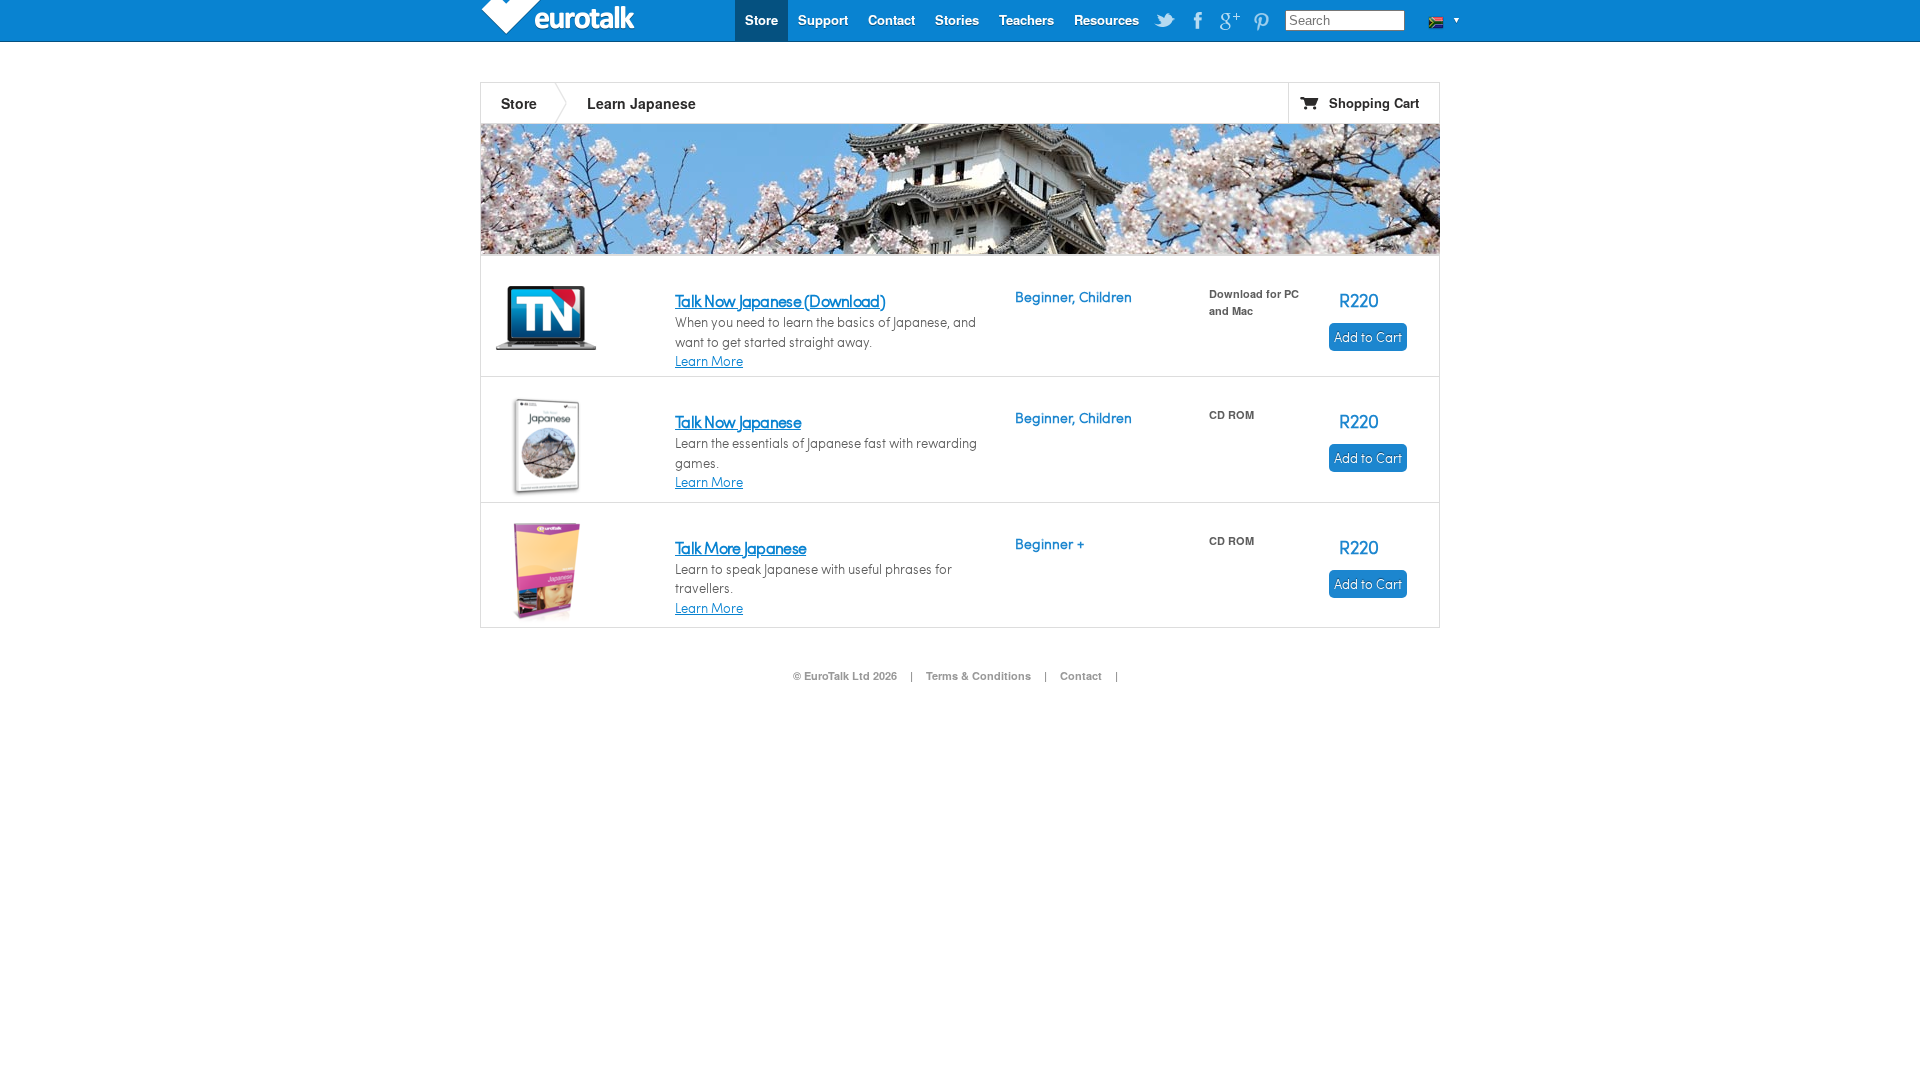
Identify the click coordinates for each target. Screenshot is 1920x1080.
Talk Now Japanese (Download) (780, 300)
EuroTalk (560, 20)
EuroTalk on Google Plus (1229, 21)
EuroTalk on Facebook (1197, 21)
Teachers (1026, 19)
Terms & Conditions (978, 675)
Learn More (709, 361)
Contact (891, 19)
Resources (1106, 19)
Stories (957, 19)
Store (761, 19)
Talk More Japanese (740, 547)
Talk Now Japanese (738, 421)
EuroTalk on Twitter (1165, 21)
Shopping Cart (1374, 102)
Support (823, 19)
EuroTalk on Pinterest (1261, 21)
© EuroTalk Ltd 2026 (845, 675)
